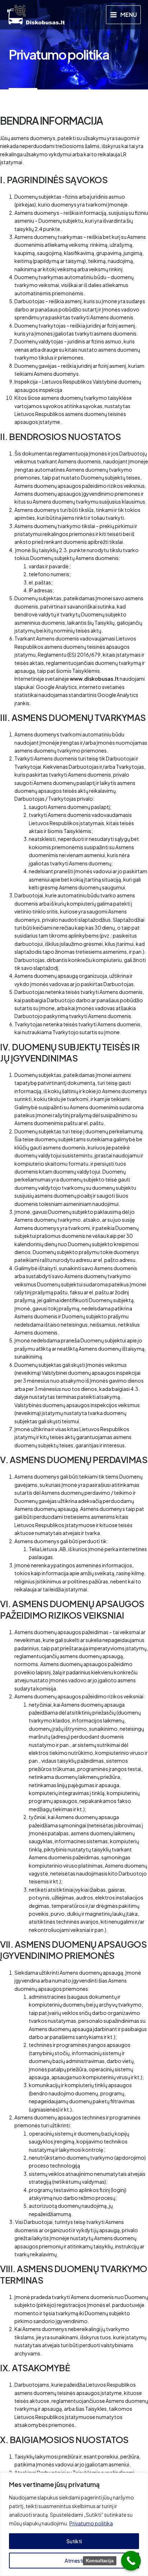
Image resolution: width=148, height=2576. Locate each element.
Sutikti (74, 2541)
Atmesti (74, 2561)
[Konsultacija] (131, 2561)
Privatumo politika (91, 2523)
